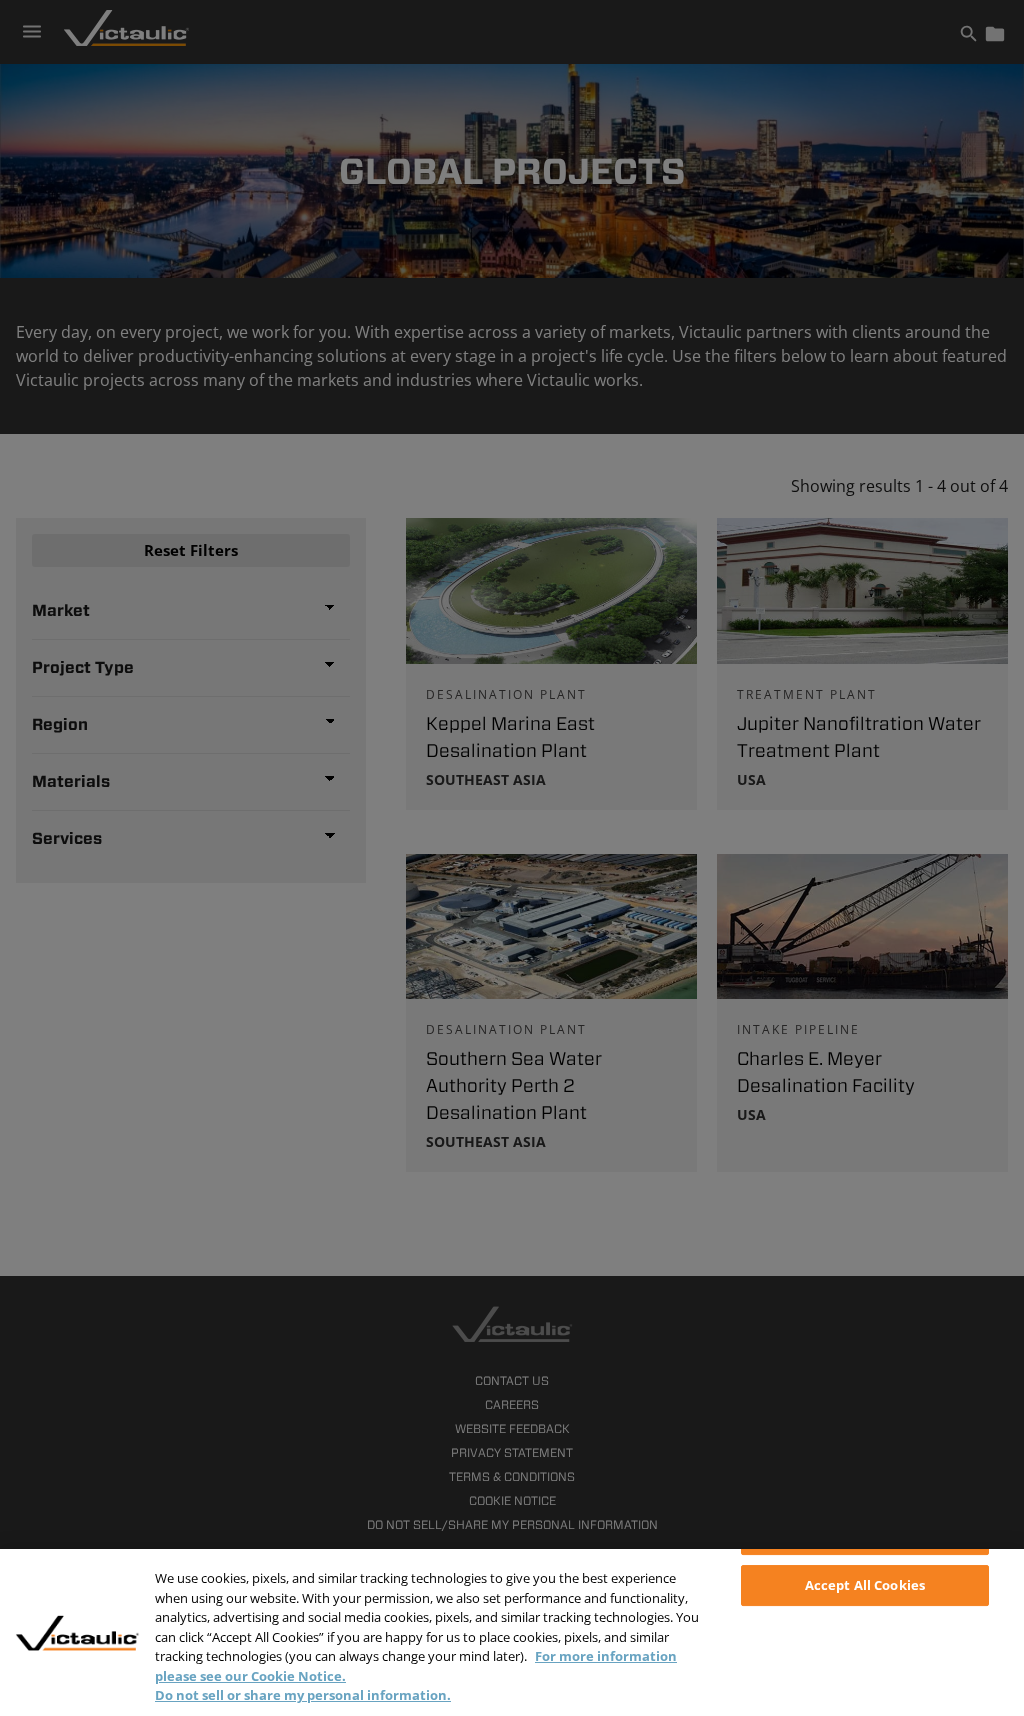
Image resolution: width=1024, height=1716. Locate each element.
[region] (512, 1632)
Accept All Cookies (865, 1585)
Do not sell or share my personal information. (303, 1695)
